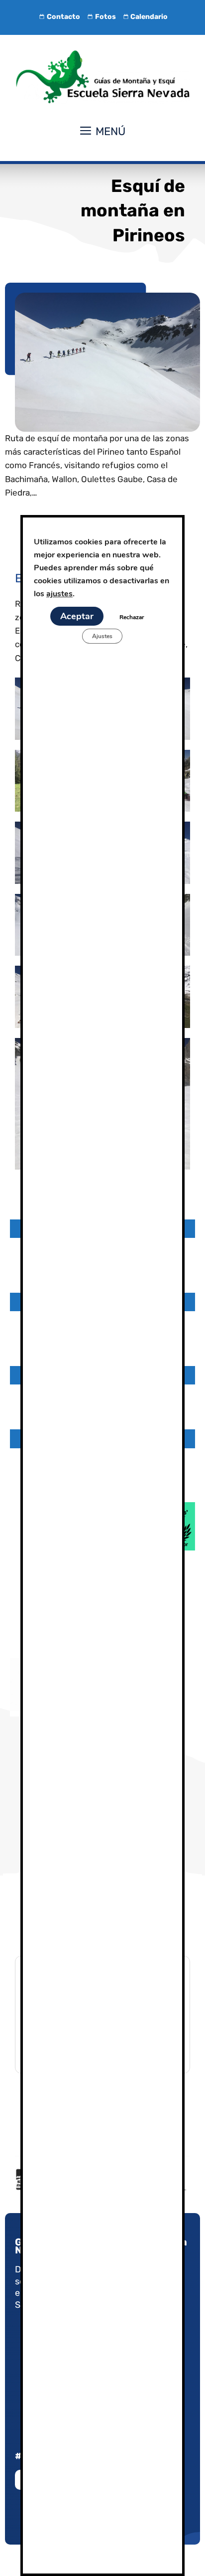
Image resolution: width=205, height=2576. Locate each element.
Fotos (105, 17)
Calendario (149, 17)
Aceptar (77, 616)
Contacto (63, 17)
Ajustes (102, 636)
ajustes (59, 594)
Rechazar (132, 617)
